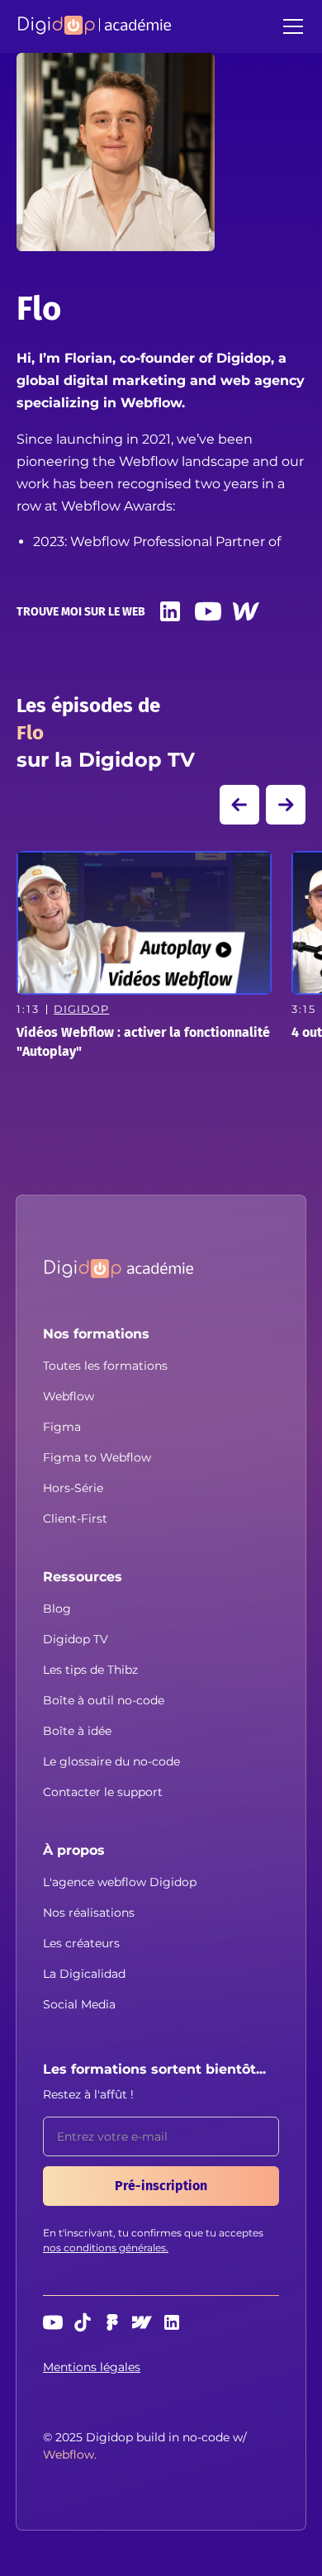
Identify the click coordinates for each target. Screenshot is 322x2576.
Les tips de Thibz (90, 1670)
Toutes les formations (105, 1366)
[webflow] (142, 2322)
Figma (62, 1427)
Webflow (69, 1396)
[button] (290, 26)
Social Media (79, 2004)
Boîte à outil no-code (104, 1700)
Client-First (75, 1519)
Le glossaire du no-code (111, 1761)
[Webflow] (246, 611)
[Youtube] (208, 611)
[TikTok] (83, 2322)
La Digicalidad (84, 1974)
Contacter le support (103, 1792)
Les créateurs (81, 1943)
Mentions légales (92, 2367)
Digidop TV (76, 1639)
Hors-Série (73, 1488)
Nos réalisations (89, 1913)
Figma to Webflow (97, 1457)
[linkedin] (170, 611)
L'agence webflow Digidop (120, 1882)
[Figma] (112, 2322)
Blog (57, 1609)
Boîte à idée (77, 1731)
